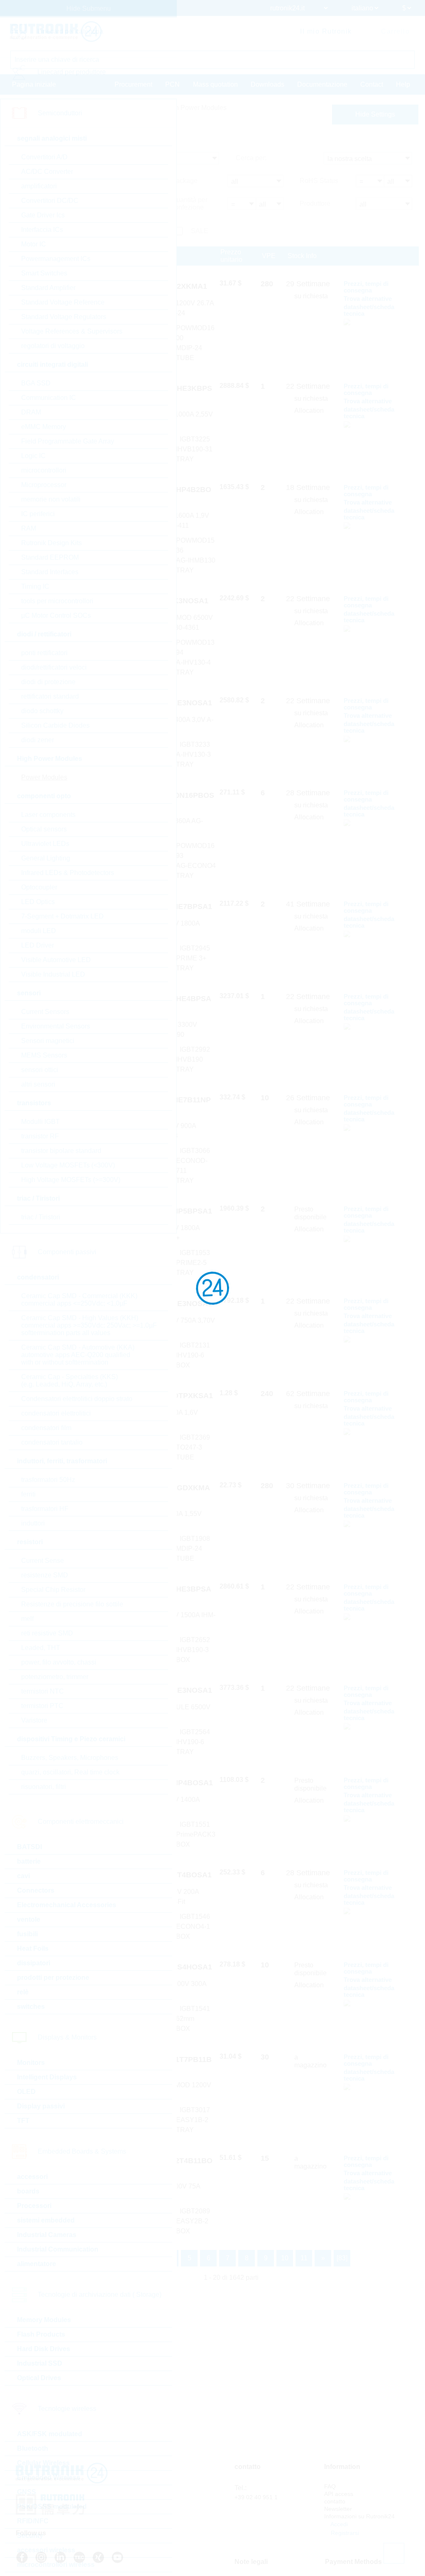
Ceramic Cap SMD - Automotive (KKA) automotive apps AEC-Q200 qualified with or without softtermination (78, 1355)
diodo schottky (42, 711)
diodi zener (38, 740)
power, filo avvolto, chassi (59, 1662)
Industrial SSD (40, 2363)
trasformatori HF (45, 1509)
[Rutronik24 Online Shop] (56, 32)
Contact (372, 84)
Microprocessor (44, 485)
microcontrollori (44, 470)
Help (403, 84)
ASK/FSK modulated (50, 2434)
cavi (23, 1876)
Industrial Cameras (47, 2235)
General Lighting (46, 858)
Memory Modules (44, 2320)
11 (304, 2258)
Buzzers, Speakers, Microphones (70, 1758)
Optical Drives (39, 2378)
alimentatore (37, 2264)
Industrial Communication (58, 2249)
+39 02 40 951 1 (256, 2497)
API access (339, 2494)
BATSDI (29, 1847)
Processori (34, 2206)
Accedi (338, 2524)
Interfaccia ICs (42, 230)
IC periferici (38, 514)
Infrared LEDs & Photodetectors (68, 873)
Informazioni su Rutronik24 (359, 2516)
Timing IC (35, 586)
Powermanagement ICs (56, 259)
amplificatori (39, 186)
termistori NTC (43, 1691)
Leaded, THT (41, 1648)
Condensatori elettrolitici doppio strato (77, 1399)
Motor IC (34, 244)
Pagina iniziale (34, 84)
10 (285, 2258)
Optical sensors (44, 829)
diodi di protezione (48, 682)
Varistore (34, 1720)
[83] (342, 2258)
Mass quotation (215, 84)
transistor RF (40, 1136)
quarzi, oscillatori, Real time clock (70, 1772)
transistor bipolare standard (61, 1151)
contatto (335, 2501)
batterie (29, 1861)
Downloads (267, 84)
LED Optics (38, 902)
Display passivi (41, 2106)
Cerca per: (251, 158)
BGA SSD (36, 383)
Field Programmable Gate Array (68, 441)
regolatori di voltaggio (53, 346)
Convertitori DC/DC (50, 201)
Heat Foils (33, 1948)
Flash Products (41, 2334)
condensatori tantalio (52, 1442)
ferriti (28, 1494)
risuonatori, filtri (44, 1787)
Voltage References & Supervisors (72, 331)
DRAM (31, 412)
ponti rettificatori (44, 653)
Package (184, 181)
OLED (26, 2092)
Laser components (48, 815)
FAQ (330, 2486)
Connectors (36, 1890)
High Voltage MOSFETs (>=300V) (71, 1180)
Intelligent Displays (47, 2077)
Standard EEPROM (50, 557)
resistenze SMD (45, 1575)
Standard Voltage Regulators (64, 317)
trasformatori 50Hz (48, 1480)
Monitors (31, 2063)
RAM (29, 528)
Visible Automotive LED (56, 960)
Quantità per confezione (189, 203)
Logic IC (33, 456)
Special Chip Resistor (53, 1590)
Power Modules (44, 777)
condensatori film (46, 1428)
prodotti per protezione (53, 1978)
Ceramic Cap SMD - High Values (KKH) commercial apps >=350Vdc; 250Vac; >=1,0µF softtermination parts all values (89, 1325)
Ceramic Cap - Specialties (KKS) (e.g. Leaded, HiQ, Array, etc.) (70, 1381)
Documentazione (322, 84)
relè (23, 1992)
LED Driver (38, 945)
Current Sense (43, 1561)
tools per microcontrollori (57, 601)
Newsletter (338, 2509)
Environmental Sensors (56, 1026)
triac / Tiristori (41, 1217)
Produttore (315, 203)
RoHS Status (319, 181)
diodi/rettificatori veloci (54, 667)
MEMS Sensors (44, 1055)
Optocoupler (39, 887)
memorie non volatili (51, 499)
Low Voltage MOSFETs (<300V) (68, 1165)
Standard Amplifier (48, 288)
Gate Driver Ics (43, 215)
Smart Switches (44, 273)
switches (31, 2007)
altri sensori (38, 1084)
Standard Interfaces (50, 572)
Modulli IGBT (40, 1122)
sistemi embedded (46, 2220)
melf (27, 1619)
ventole (29, 1919)
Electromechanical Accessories (67, 1905)
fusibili (27, 1934)
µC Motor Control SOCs (56, 615)
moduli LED (39, 931)
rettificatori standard (50, 696)
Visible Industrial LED (53, 974)
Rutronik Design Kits (51, 543)
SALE (200, 231)
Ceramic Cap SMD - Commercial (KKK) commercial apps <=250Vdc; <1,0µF (79, 1300)
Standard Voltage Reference (63, 302)
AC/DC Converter (47, 172)
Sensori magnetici (48, 1041)
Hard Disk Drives (44, 2349)
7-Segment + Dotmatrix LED (62, 916)
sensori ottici (40, 1070)
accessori (32, 2177)
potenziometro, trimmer (55, 1677)
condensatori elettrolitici (56, 1413)
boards (28, 2191)
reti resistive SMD (47, 1633)
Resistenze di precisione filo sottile (72, 1604)
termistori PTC (42, 1706)
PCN (172, 84)
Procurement (133, 84)
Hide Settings (375, 114)
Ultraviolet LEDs (45, 844)
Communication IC (49, 398)
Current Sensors (45, 1012)
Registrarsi (344, 2533)
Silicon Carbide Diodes (55, 725)
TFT (23, 2121)
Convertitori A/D (44, 157)
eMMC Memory (44, 427)
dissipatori (34, 1963)
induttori (33, 1523)
